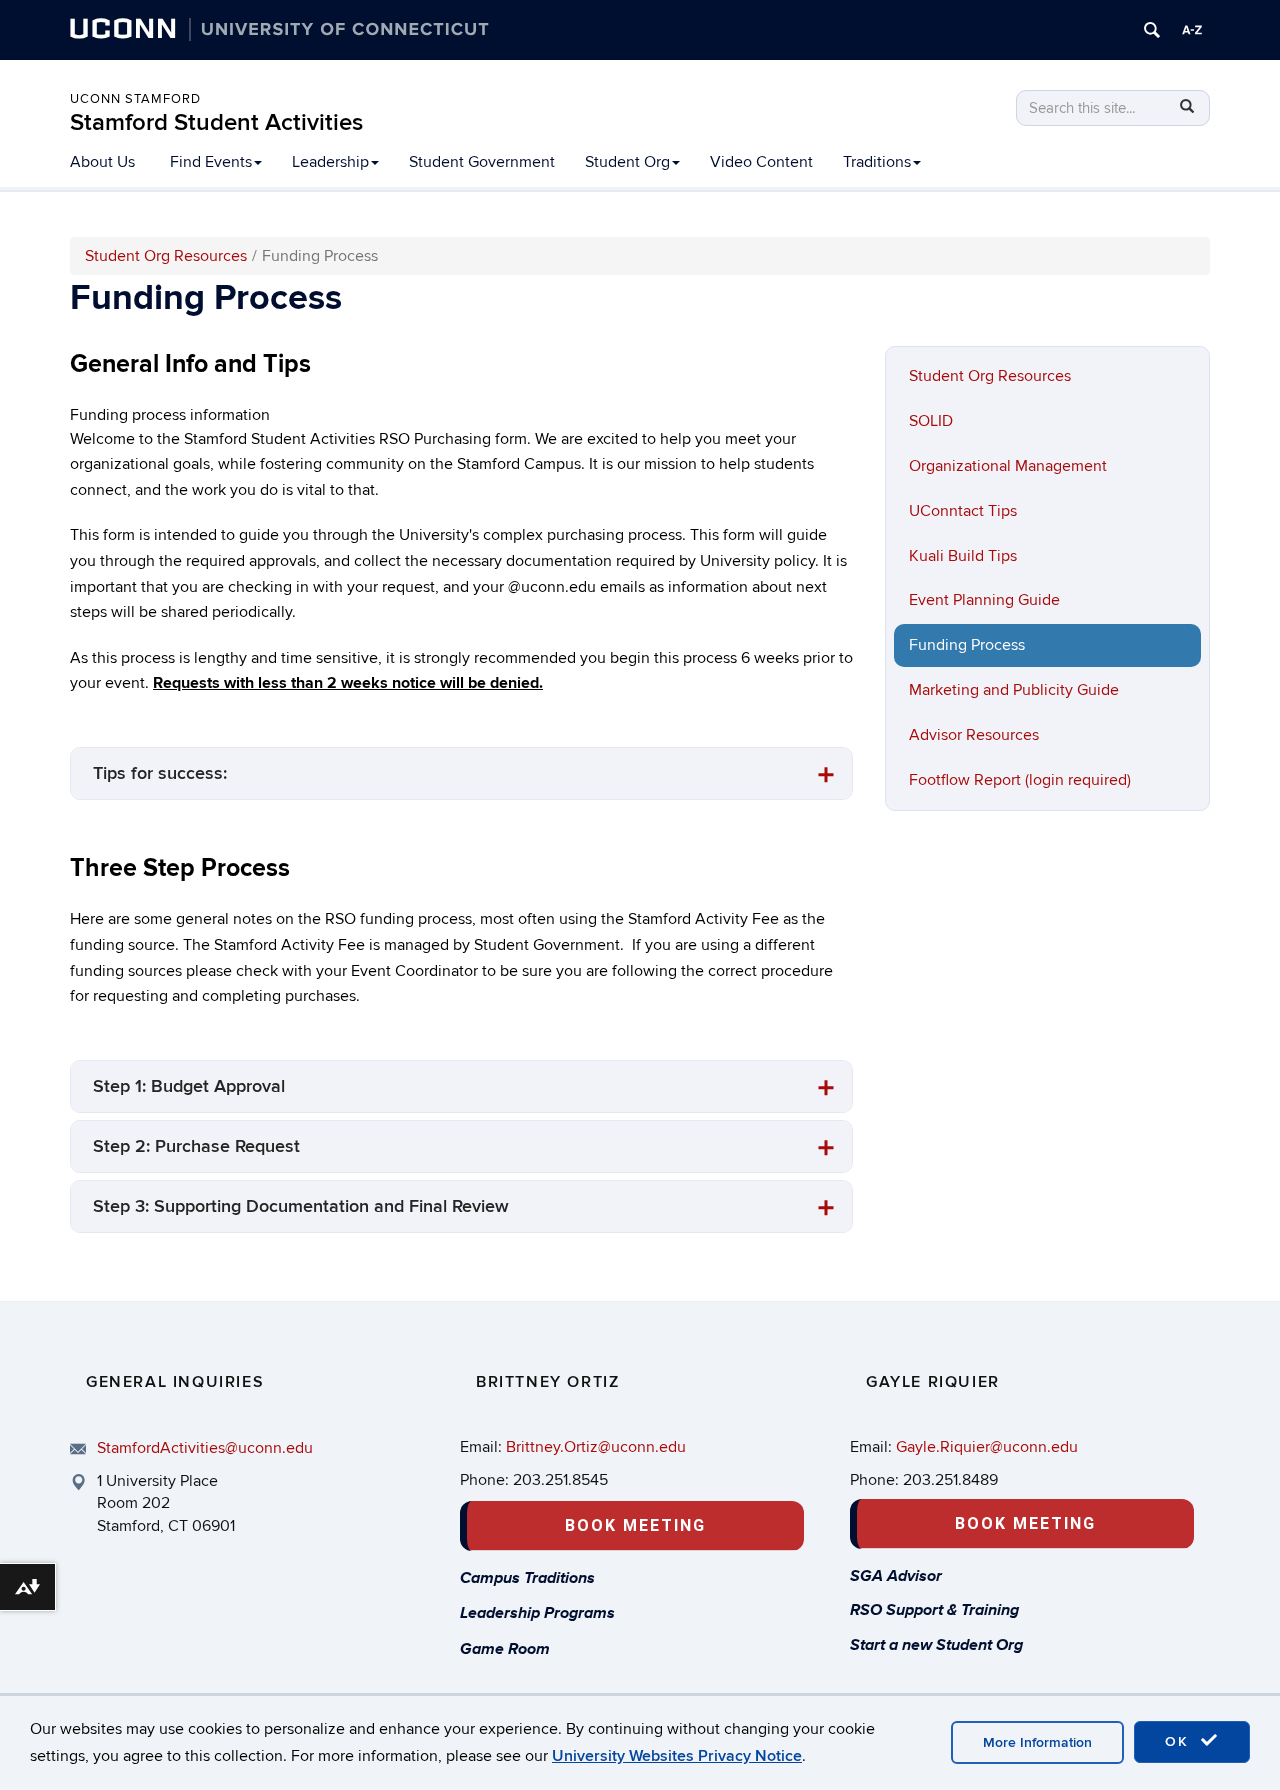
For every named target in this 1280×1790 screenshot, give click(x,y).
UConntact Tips (963, 511)
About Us (102, 162)
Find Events (211, 162)
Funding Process (967, 645)
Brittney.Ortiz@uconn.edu (596, 1447)
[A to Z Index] (1192, 30)
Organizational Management (1008, 466)
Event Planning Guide (984, 600)
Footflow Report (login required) (1020, 780)
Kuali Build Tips (963, 556)
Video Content (761, 162)
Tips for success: (160, 773)
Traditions (877, 162)
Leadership (330, 162)
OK (1180, 1741)
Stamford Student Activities (216, 122)
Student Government (482, 162)
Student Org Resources (166, 256)
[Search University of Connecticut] (1152, 30)
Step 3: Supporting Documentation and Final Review (301, 1206)
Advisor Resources (974, 735)
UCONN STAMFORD (135, 99)
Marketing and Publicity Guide (1014, 690)
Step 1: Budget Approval (189, 1086)
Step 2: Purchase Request (196, 1146)
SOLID (931, 421)
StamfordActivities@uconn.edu (205, 1448)
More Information (1037, 1742)
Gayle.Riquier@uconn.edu (987, 1447)
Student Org (627, 162)
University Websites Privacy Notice (677, 1756)
